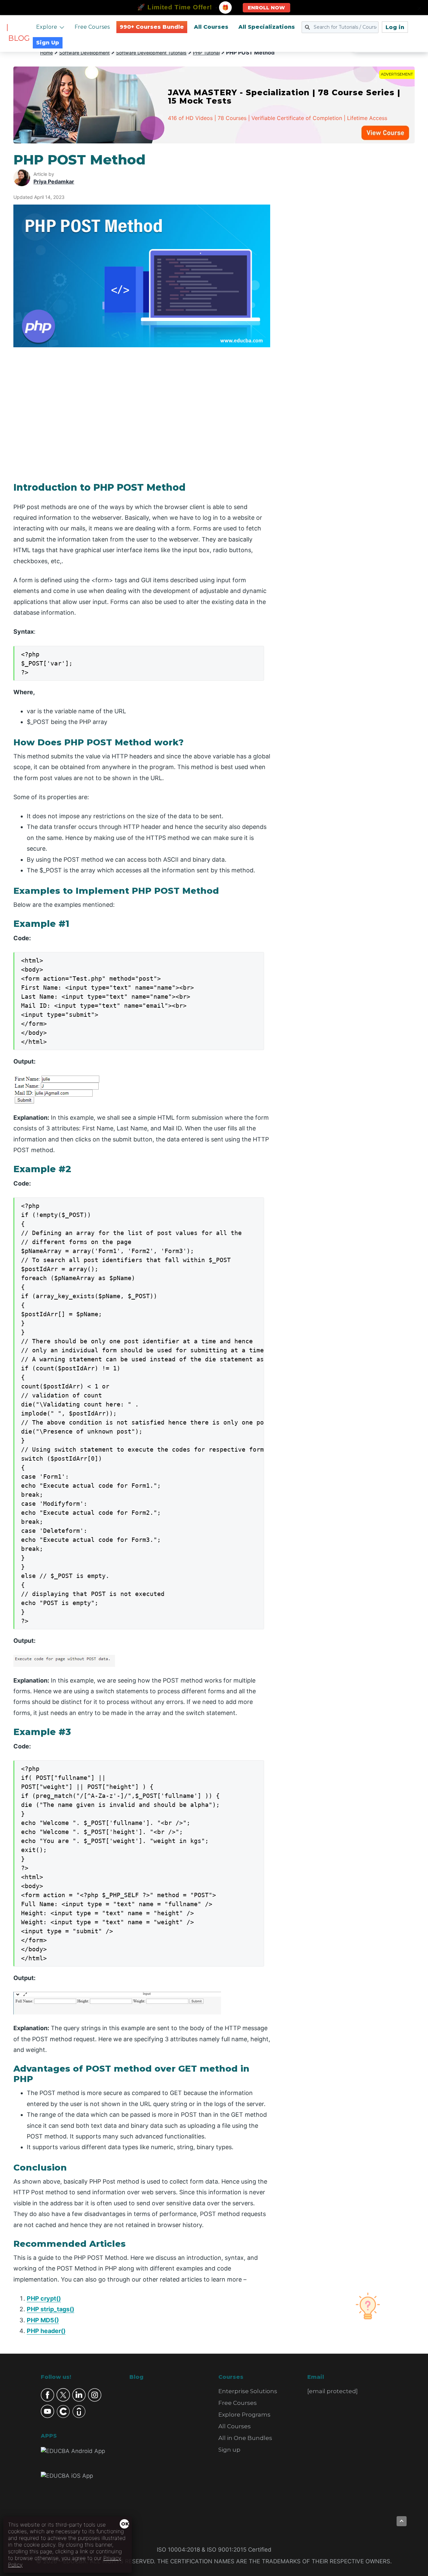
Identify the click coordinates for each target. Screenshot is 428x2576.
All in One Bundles (245, 2438)
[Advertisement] (350, 252)
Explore (47, 27)
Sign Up (48, 43)
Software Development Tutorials (151, 53)
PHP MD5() (43, 2320)
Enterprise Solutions (248, 2391)
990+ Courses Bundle (152, 27)
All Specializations (267, 27)
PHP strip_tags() (50, 2309)
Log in (395, 27)
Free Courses (92, 27)
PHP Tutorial (206, 53)
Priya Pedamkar (54, 181)
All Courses (211, 27)
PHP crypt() (44, 2298)
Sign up (229, 2450)
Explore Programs (244, 2415)
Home (46, 53)
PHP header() (46, 2331)
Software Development (84, 53)
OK (125, 2524)
